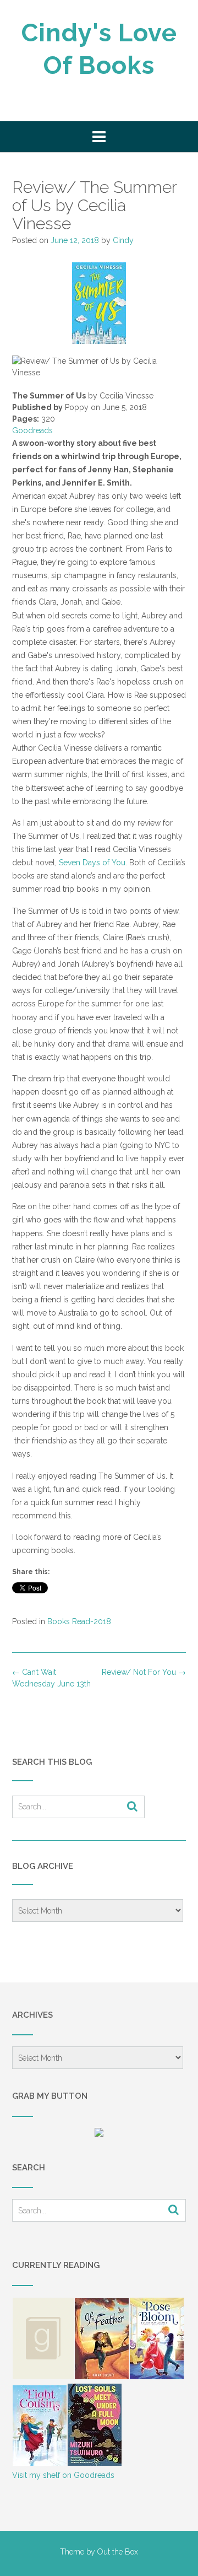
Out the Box (118, 2552)
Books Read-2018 (79, 1621)
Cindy (123, 240)
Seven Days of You (92, 863)
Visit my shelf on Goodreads (63, 2475)
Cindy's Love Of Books (99, 49)
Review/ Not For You (144, 1672)
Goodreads (32, 430)
